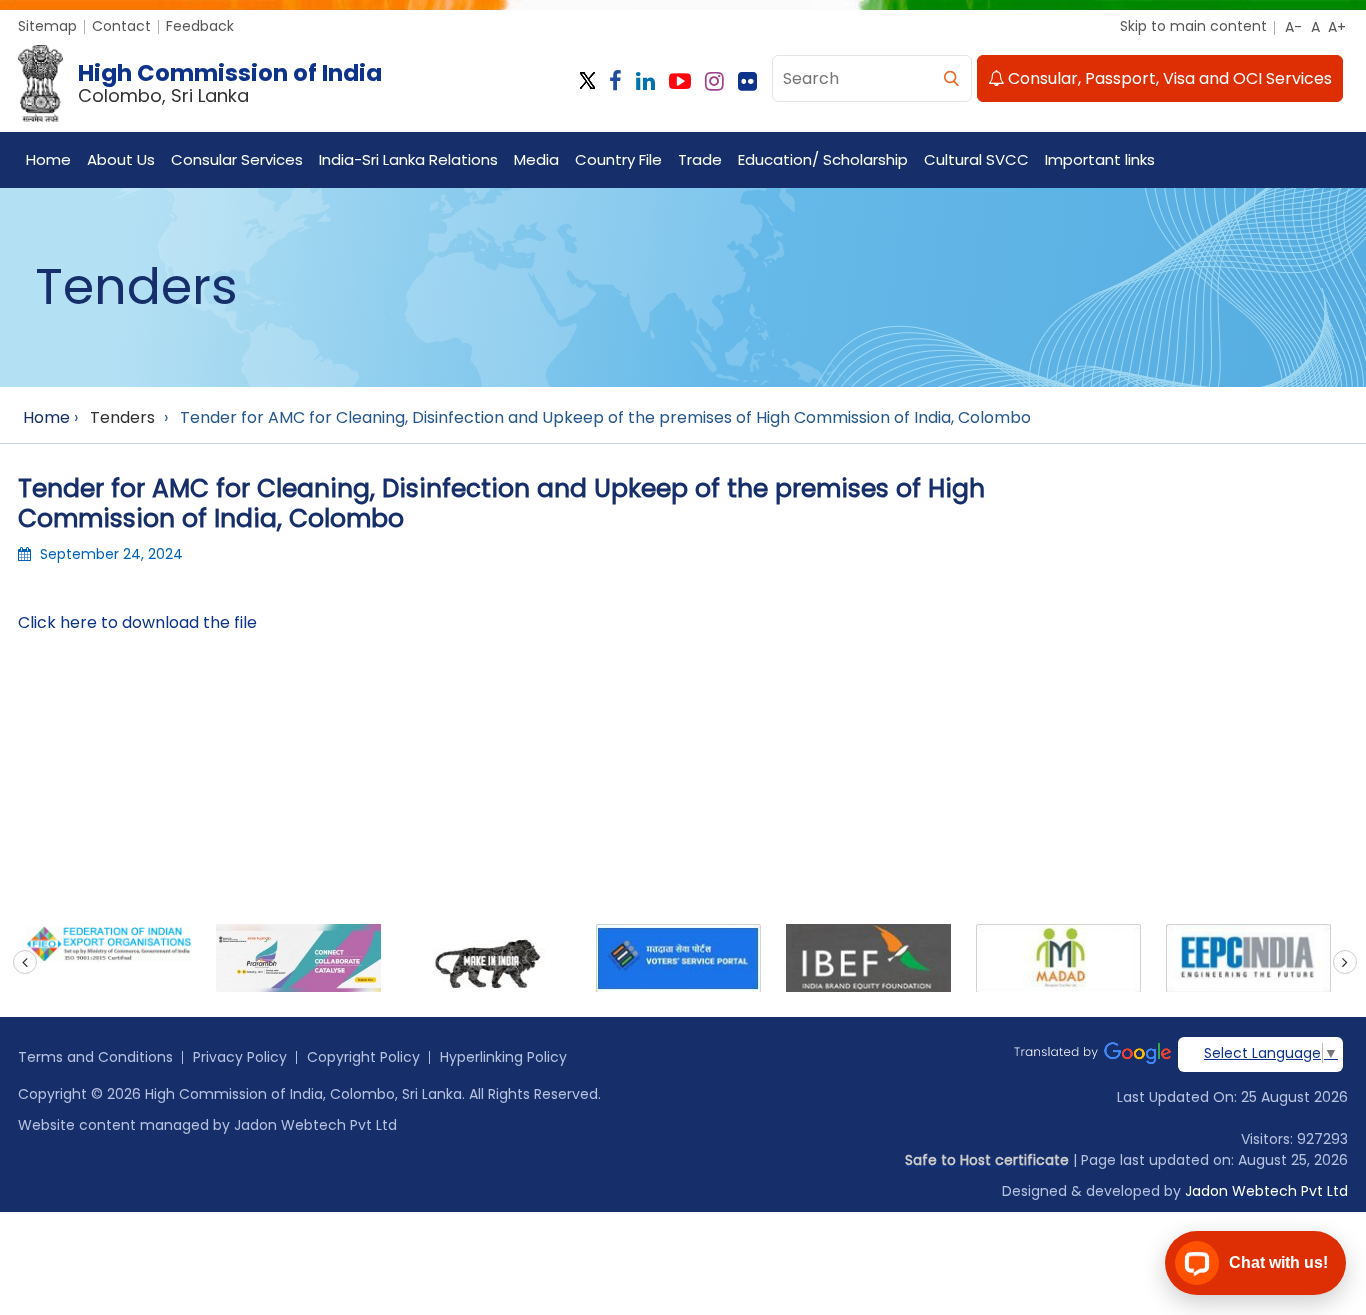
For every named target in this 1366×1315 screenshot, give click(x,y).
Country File (618, 159)
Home (48, 159)
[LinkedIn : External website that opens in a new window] (645, 81)
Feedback (200, 26)
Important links (1100, 159)
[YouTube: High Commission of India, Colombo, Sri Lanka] (680, 81)
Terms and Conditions (95, 1057)
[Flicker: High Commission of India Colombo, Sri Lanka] (747, 81)
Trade (700, 159)
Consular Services (237, 159)
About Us (121, 159)
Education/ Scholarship (823, 159)
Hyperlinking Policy (503, 1057)
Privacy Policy (240, 1057)
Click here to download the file (137, 622)
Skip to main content (1193, 26)
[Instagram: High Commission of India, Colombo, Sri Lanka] (714, 81)
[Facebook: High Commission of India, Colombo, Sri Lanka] (615, 81)
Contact (121, 26)
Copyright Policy (363, 1057)
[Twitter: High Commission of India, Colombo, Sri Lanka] (587, 81)
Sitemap (47, 26)
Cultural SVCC (976, 159)
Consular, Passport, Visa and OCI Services (1168, 78)
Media (536, 159)
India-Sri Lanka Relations (408, 159)
